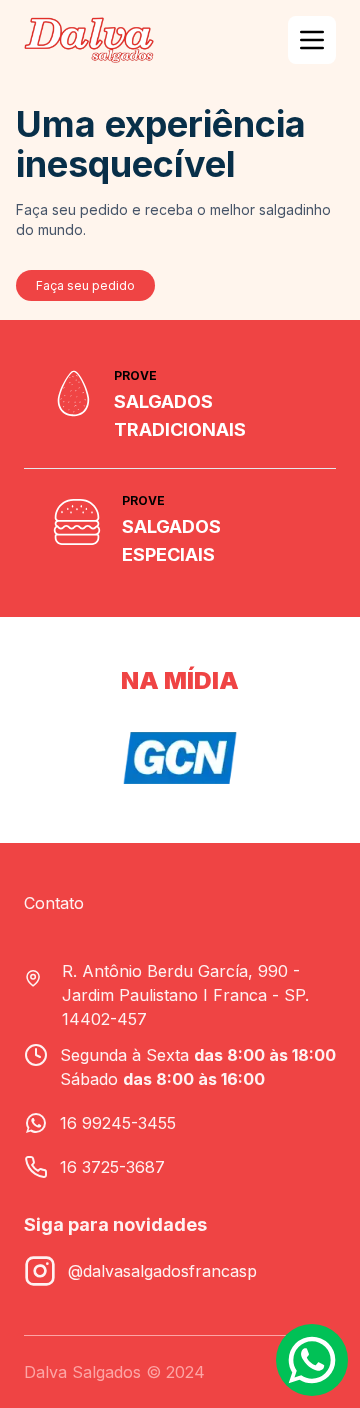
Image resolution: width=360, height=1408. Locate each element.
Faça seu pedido (85, 285)
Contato (54, 903)
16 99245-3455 (118, 1123)
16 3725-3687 (112, 1167)
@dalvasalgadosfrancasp (162, 1271)
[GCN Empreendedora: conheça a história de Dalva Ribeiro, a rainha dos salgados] (180, 758)
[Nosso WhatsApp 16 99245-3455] (312, 1360)
